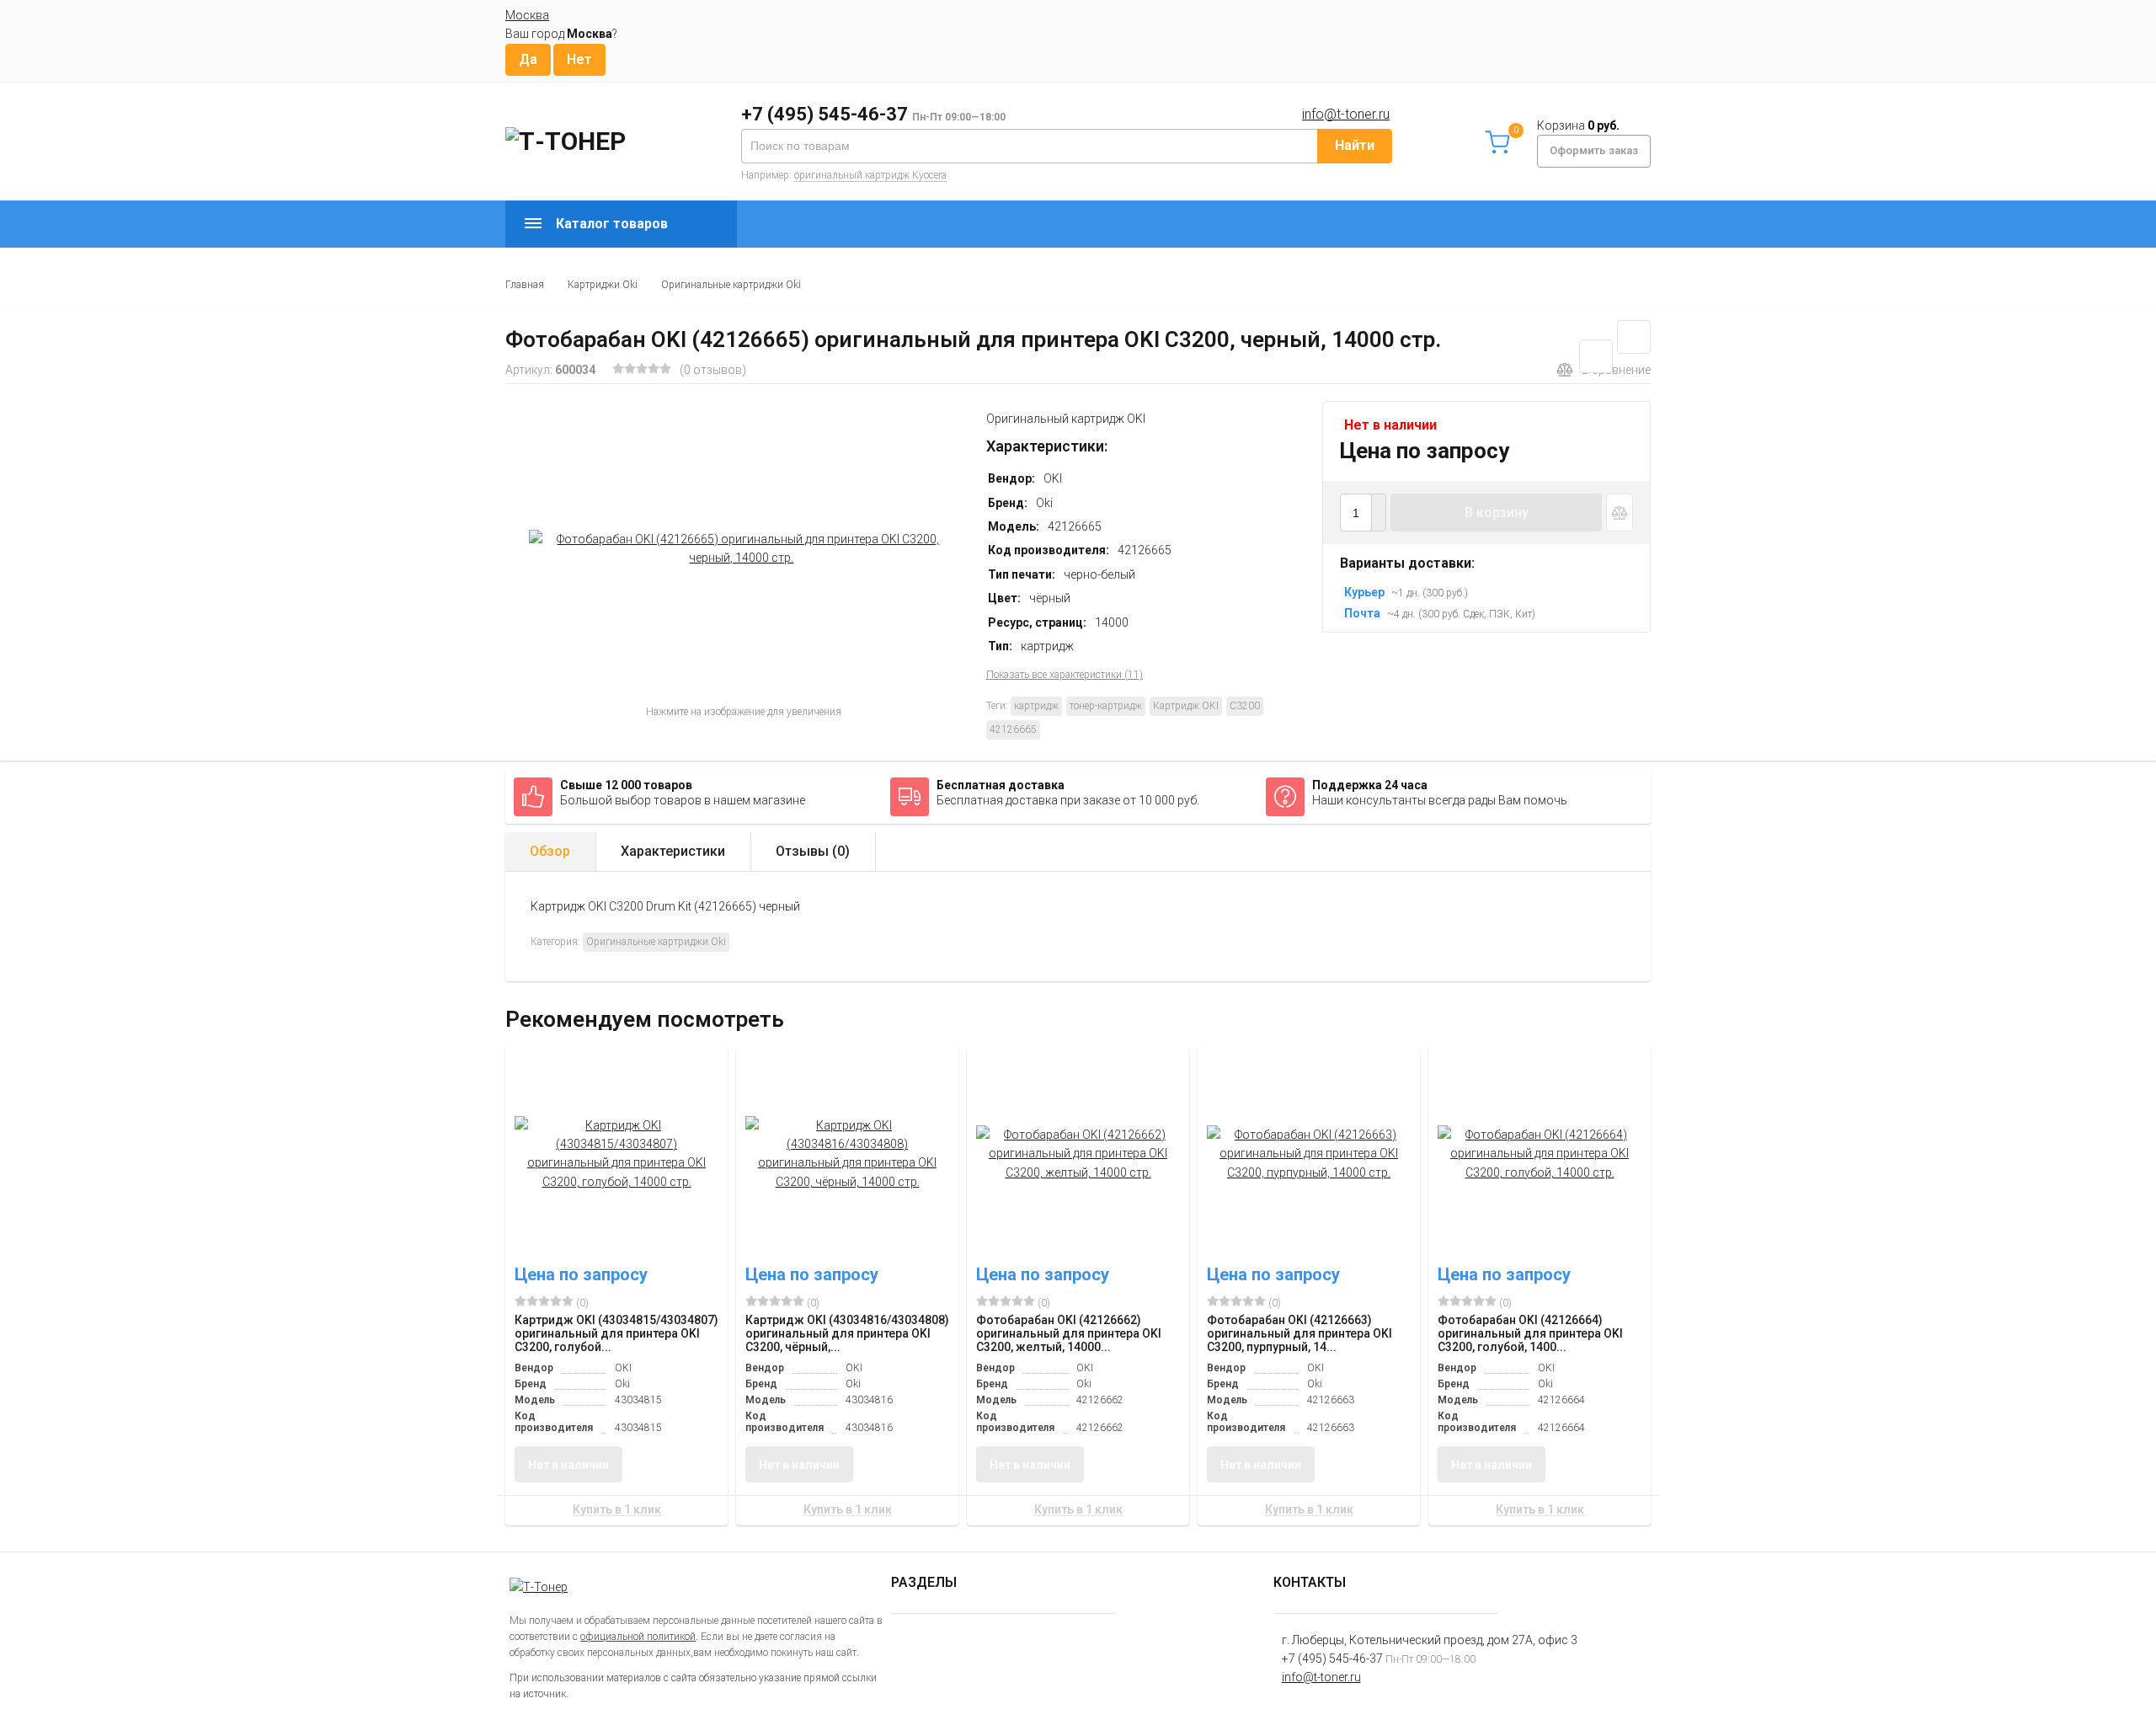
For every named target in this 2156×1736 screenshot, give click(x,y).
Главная (525, 285)
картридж (1036, 706)
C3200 (1245, 706)
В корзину (1497, 513)
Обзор (550, 851)
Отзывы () (813, 851)
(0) (581, 1303)
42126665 (1013, 729)
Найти (1355, 145)
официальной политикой (638, 1637)
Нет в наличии (568, 1465)
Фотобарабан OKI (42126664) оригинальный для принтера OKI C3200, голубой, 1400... (1530, 1333)
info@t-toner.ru (1346, 114)
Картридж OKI (1186, 706)
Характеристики (673, 851)
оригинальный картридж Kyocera (870, 175)
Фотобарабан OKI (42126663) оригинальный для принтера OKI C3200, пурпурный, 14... (1299, 1333)
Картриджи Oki (603, 285)
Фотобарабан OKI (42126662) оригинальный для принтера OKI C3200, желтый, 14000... (1069, 1333)
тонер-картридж (1106, 706)
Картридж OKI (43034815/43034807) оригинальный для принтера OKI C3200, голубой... (616, 1333)
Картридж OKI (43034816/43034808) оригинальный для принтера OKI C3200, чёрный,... (847, 1333)
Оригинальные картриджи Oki (731, 285)
